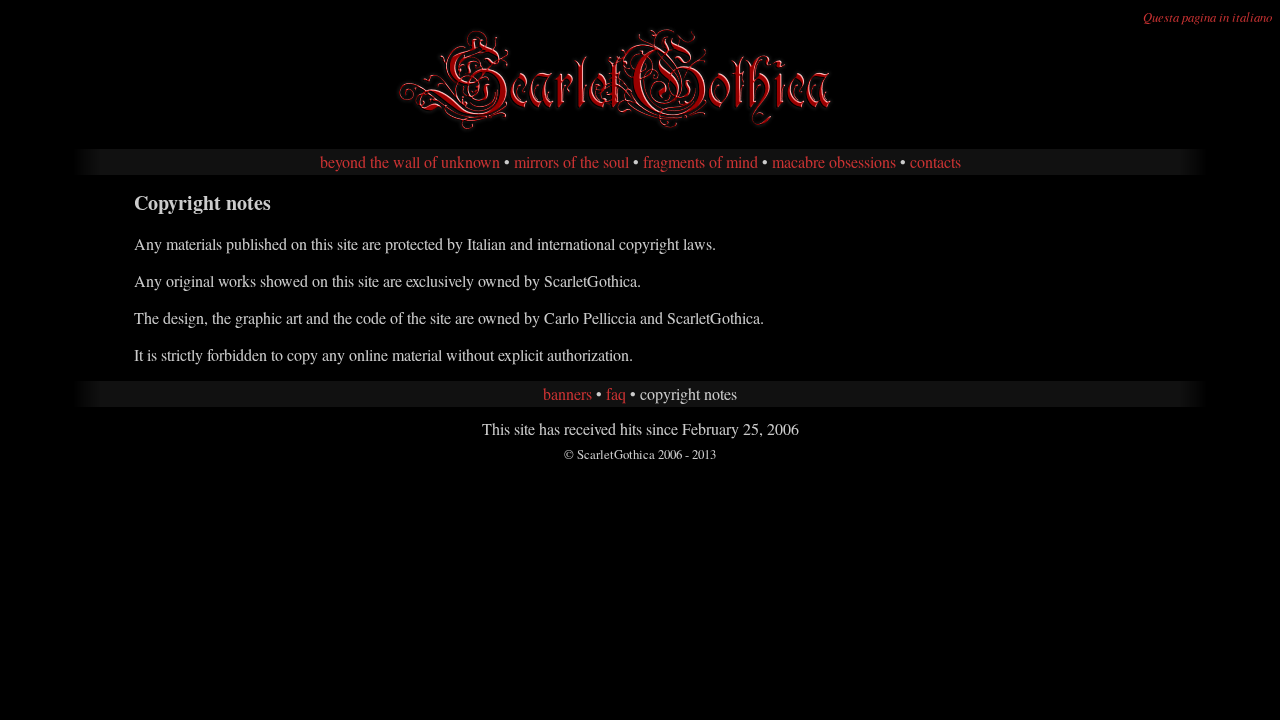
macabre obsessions (834, 161)
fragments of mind (700, 161)
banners (567, 393)
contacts (935, 161)
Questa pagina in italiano (1207, 16)
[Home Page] (640, 128)
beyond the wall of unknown (410, 161)
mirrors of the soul (571, 161)
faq (616, 393)
